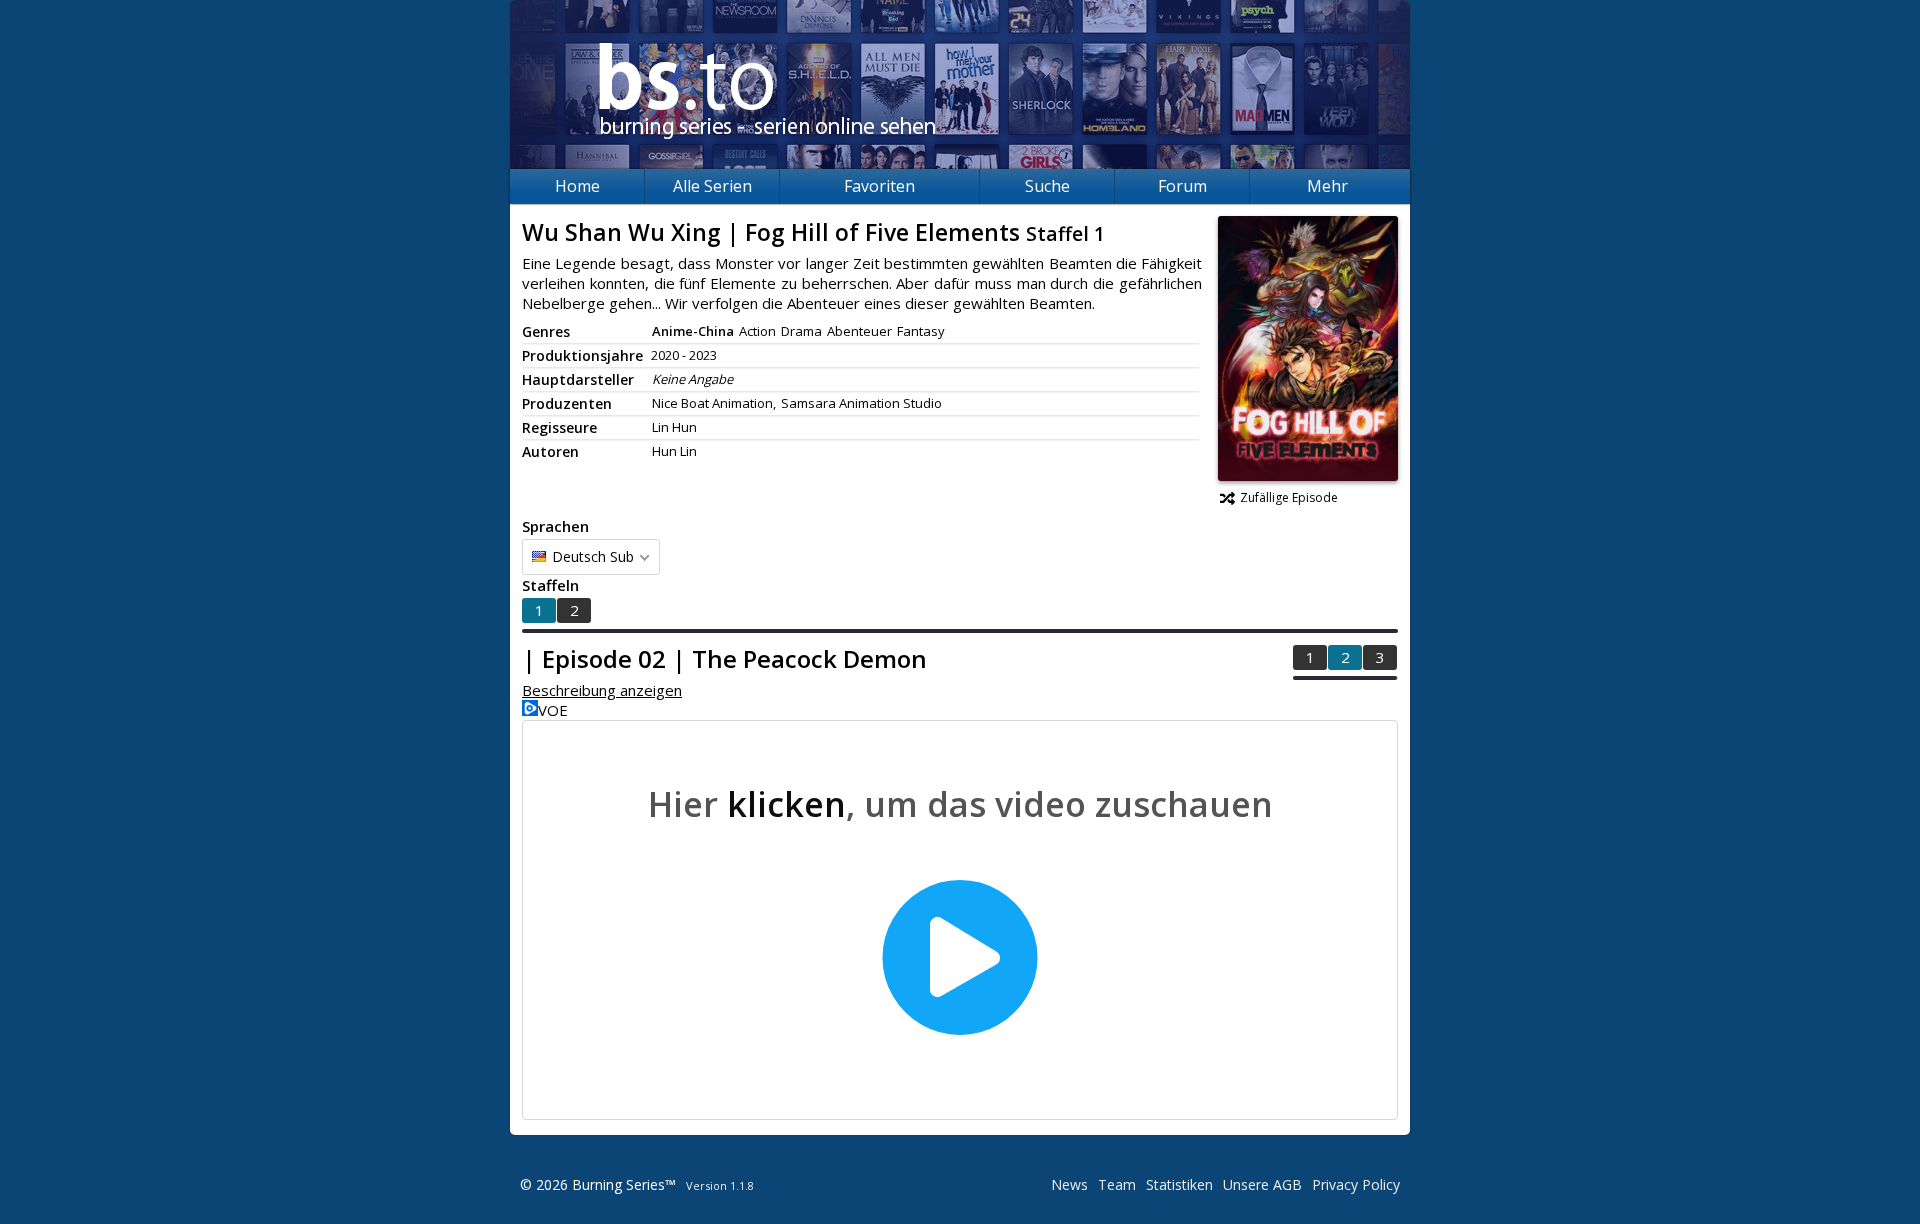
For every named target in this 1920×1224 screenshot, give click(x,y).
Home (577, 186)
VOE (553, 710)
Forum (1182, 186)
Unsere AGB (1262, 1184)
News (1069, 1184)
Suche (1047, 186)
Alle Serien (712, 186)
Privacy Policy (1356, 1184)
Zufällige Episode (1289, 497)
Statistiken (1179, 1184)
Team (1117, 1184)
